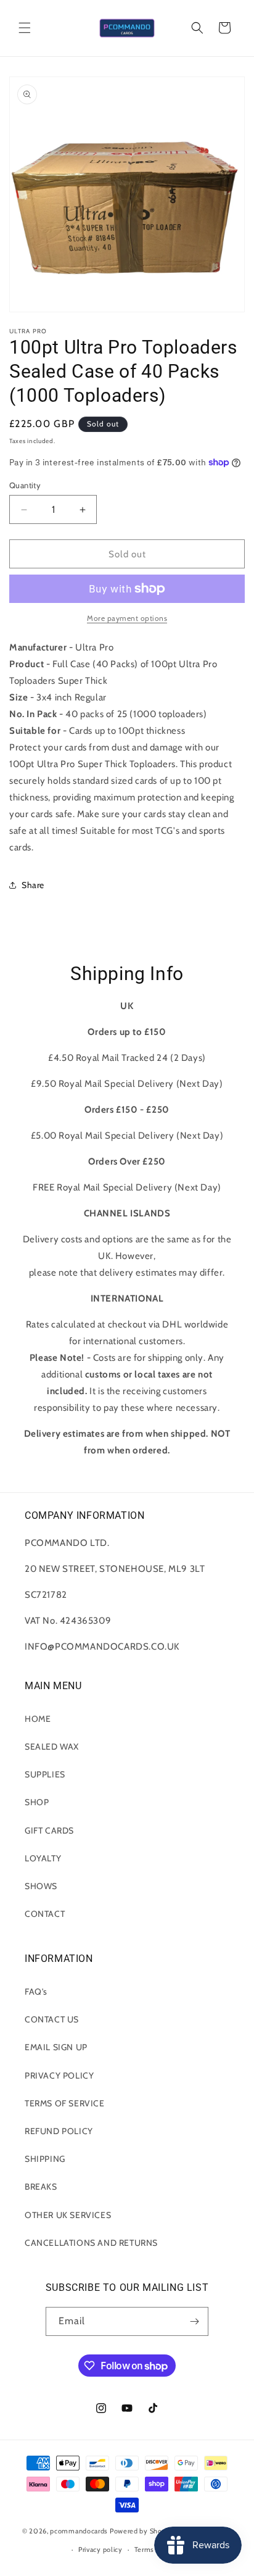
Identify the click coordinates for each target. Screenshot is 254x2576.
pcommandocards (79, 2531)
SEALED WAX (52, 1747)
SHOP (37, 1802)
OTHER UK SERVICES (68, 2215)
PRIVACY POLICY (59, 2075)
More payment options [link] (127, 618)
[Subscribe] (194, 2321)
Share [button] (33, 885)
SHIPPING (45, 2159)
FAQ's (36, 1992)
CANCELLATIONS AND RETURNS (91, 2243)
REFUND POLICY (59, 2131)
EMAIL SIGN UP (56, 2047)
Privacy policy (100, 2549)
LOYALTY (43, 1858)
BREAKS (41, 2187)
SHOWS (41, 1886)
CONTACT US (52, 2019)
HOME (38, 1719)
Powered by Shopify (142, 2531)
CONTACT (45, 1914)
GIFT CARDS (49, 1830)
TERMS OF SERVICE (65, 2103)
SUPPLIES (45, 1774)
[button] (25, 28)
